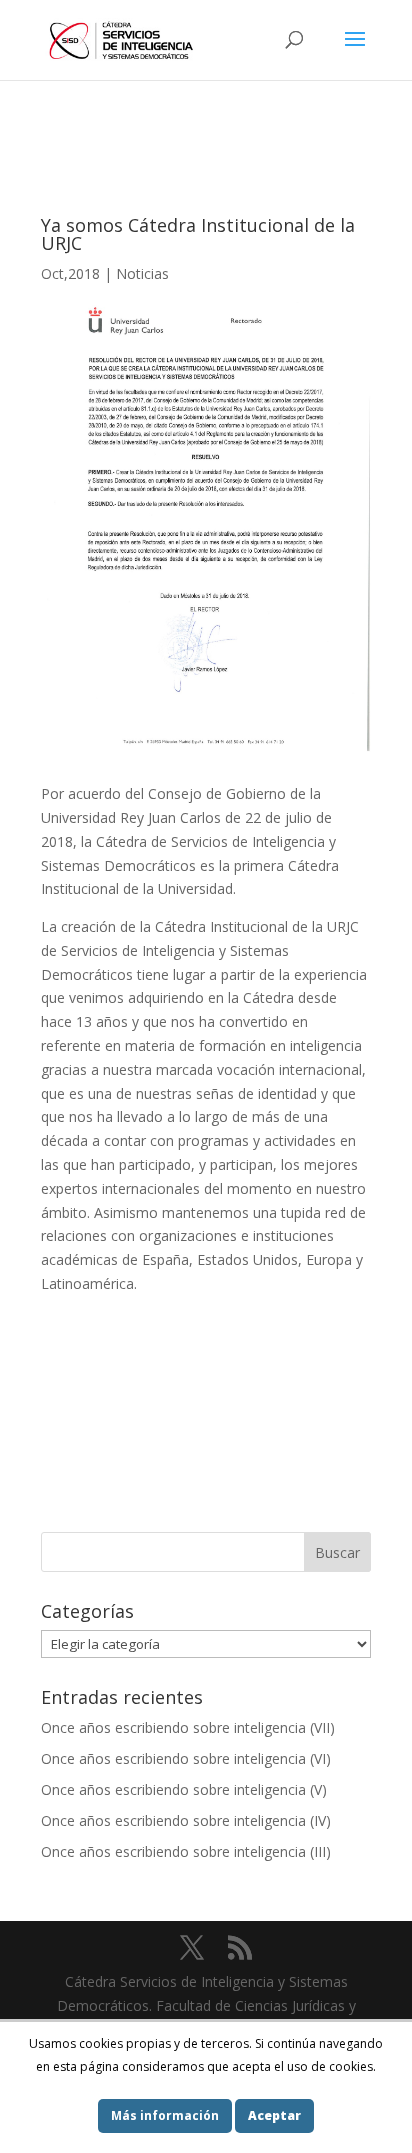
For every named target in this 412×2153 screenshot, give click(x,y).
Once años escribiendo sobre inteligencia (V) (184, 1789)
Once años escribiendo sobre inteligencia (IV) (186, 1820)
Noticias (142, 273)
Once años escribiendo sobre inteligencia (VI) (186, 1758)
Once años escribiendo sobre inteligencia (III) (186, 1851)
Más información (165, 2115)
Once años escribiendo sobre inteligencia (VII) (188, 1727)
